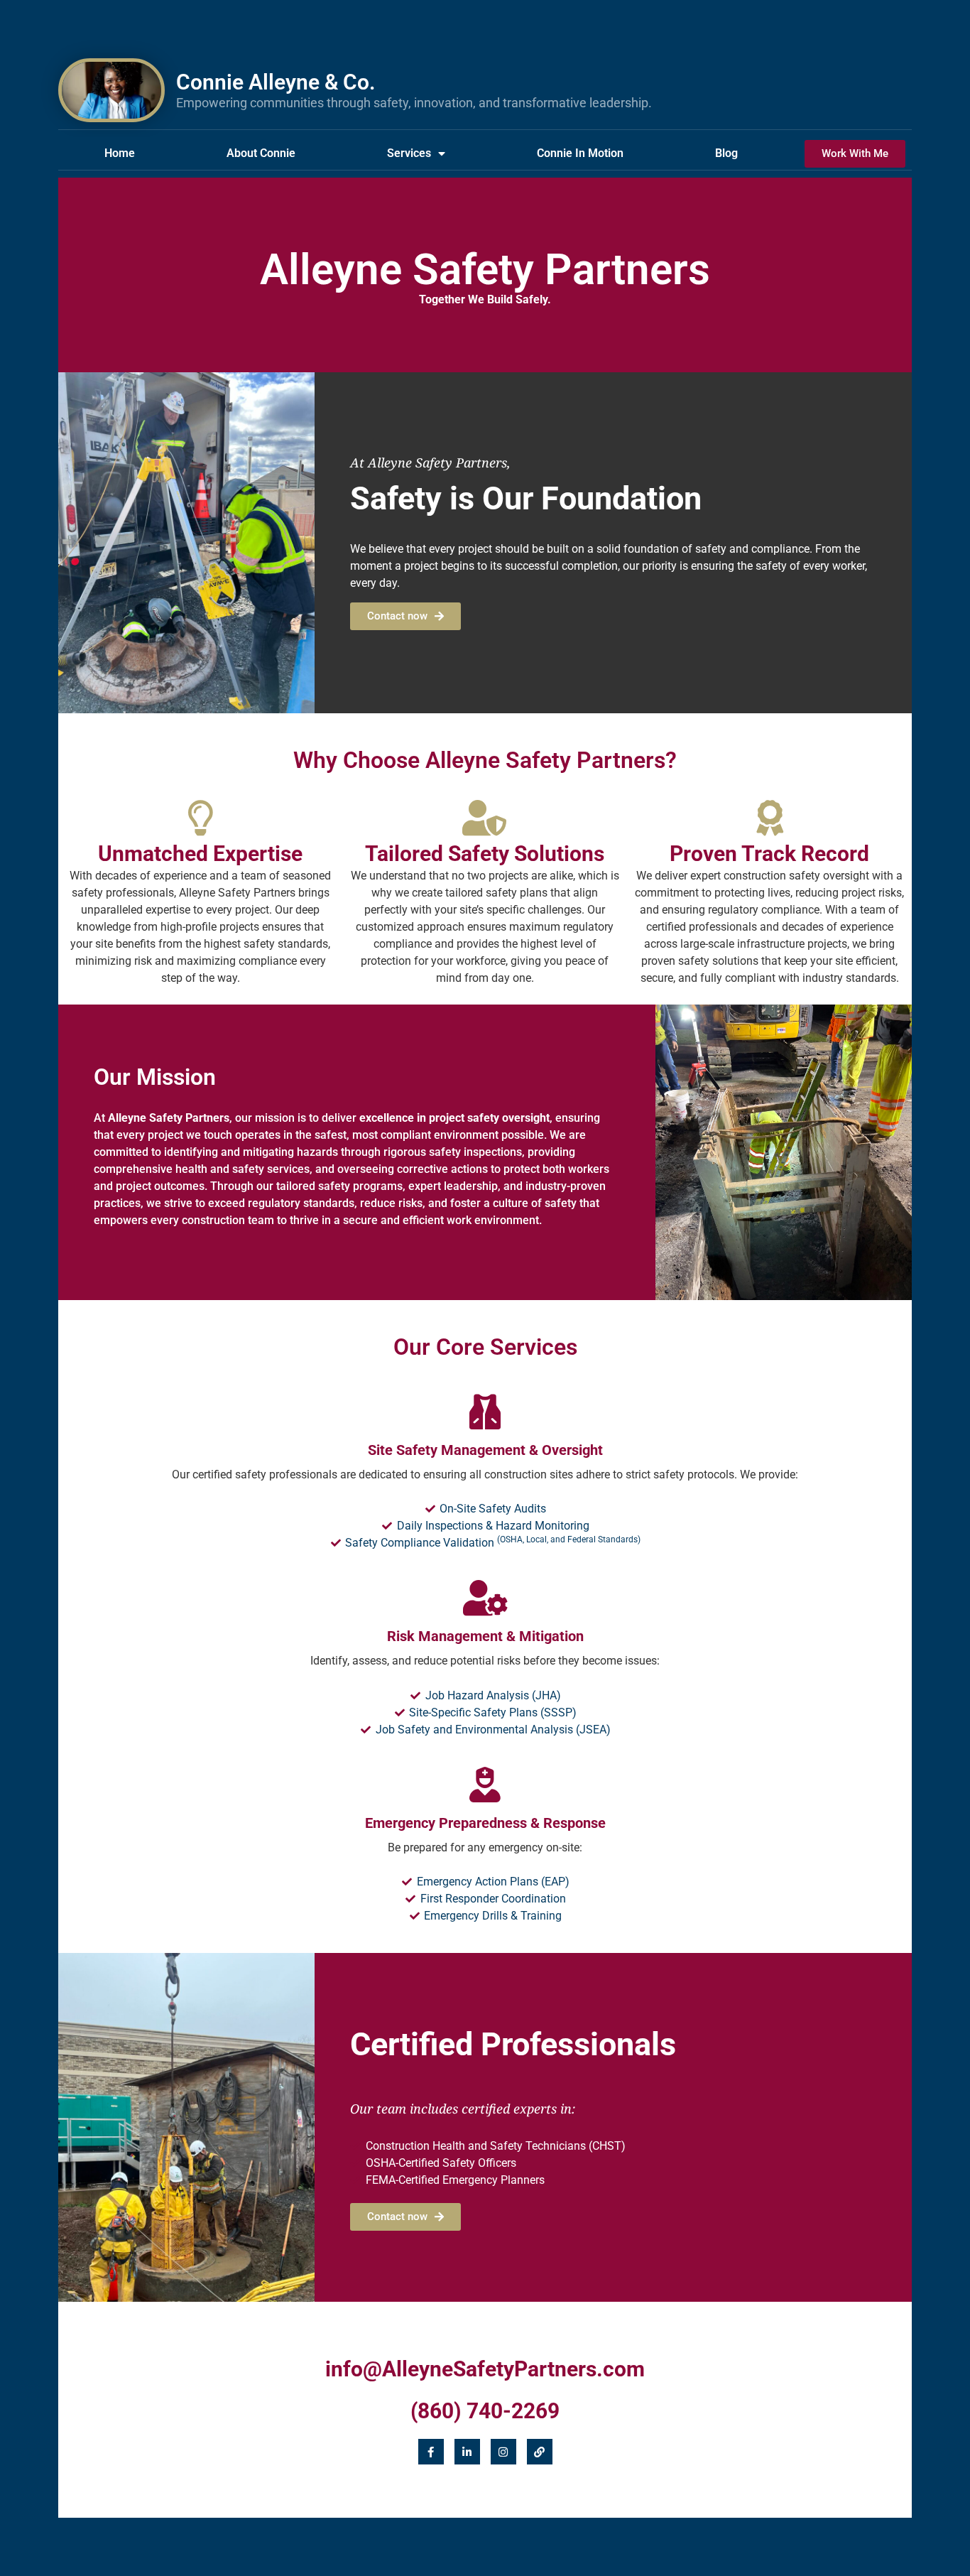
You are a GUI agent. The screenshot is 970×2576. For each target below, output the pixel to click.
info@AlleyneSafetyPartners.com (485, 2369)
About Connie (261, 153)
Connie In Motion (580, 153)
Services (409, 153)
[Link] (540, 2452)
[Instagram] (503, 2452)
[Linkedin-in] (467, 2452)
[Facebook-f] (431, 2452)
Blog (726, 153)
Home (120, 153)
